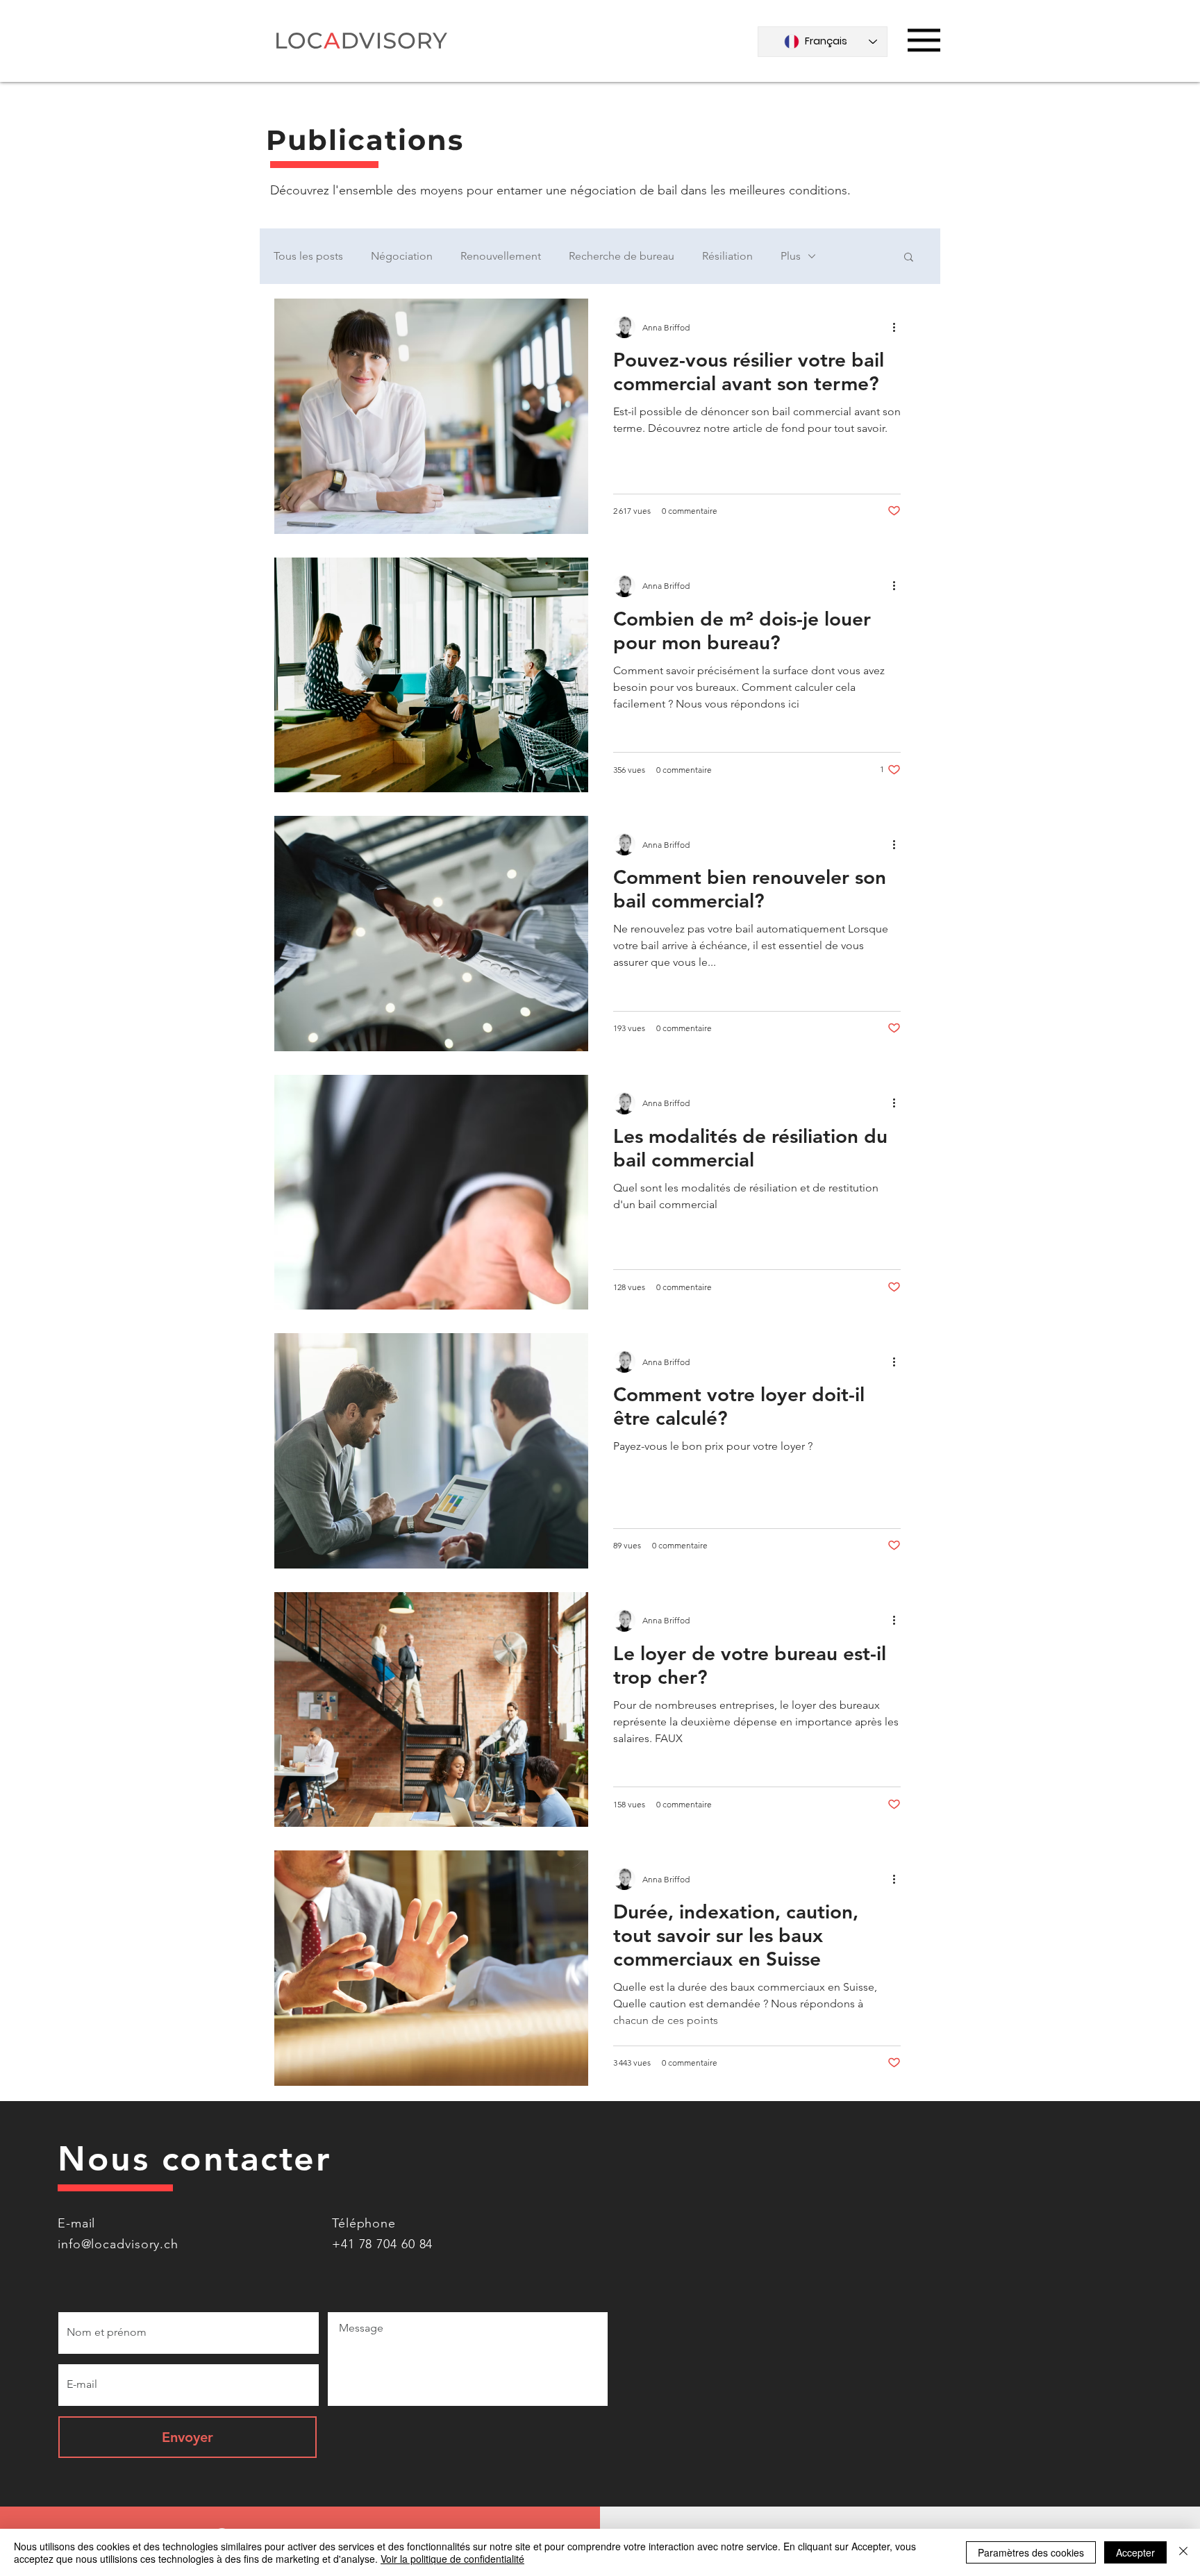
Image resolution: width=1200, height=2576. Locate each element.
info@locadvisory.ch (118, 2244)
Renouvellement (501, 256)
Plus (791, 256)
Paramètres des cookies (1031, 2552)
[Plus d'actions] (899, 327)
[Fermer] (1183, 2552)
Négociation (402, 256)
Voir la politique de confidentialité (452, 2559)
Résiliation (727, 256)
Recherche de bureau (622, 256)
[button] (924, 40)
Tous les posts (308, 256)
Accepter (1135, 2552)
